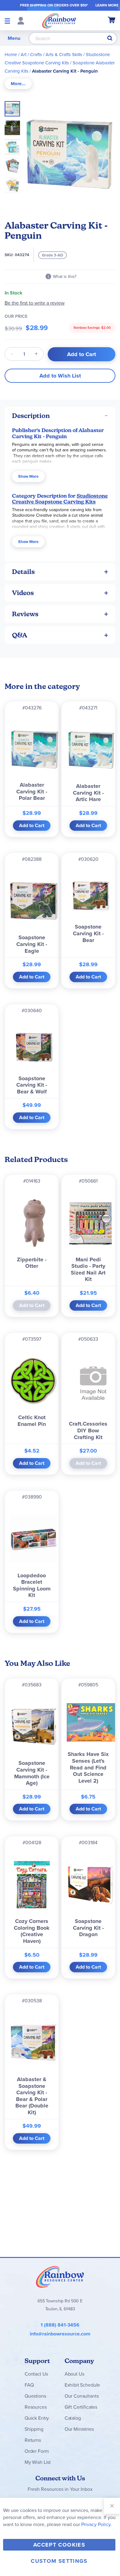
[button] (14, 126)
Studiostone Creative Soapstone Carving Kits (60, 499)
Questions (35, 2396)
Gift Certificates (81, 2407)
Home (11, 55)
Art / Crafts (31, 55)
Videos (23, 593)
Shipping (34, 2429)
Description (31, 416)
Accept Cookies (59, 2545)
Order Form (37, 2451)
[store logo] (59, 21)
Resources (36, 2407)
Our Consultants (82, 2396)
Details (23, 572)
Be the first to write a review (35, 303)
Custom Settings (59, 2561)
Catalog (73, 2418)
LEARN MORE (107, 5)
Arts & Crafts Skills (64, 55)
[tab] (18, 84)
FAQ (29, 2385)
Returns (33, 2440)
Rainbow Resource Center (60, 2277)
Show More (28, 476)
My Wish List (38, 2462)
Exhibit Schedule (82, 2385)
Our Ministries (79, 2429)
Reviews (25, 614)
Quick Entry (37, 2418)
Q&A (20, 635)
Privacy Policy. (96, 2524)
